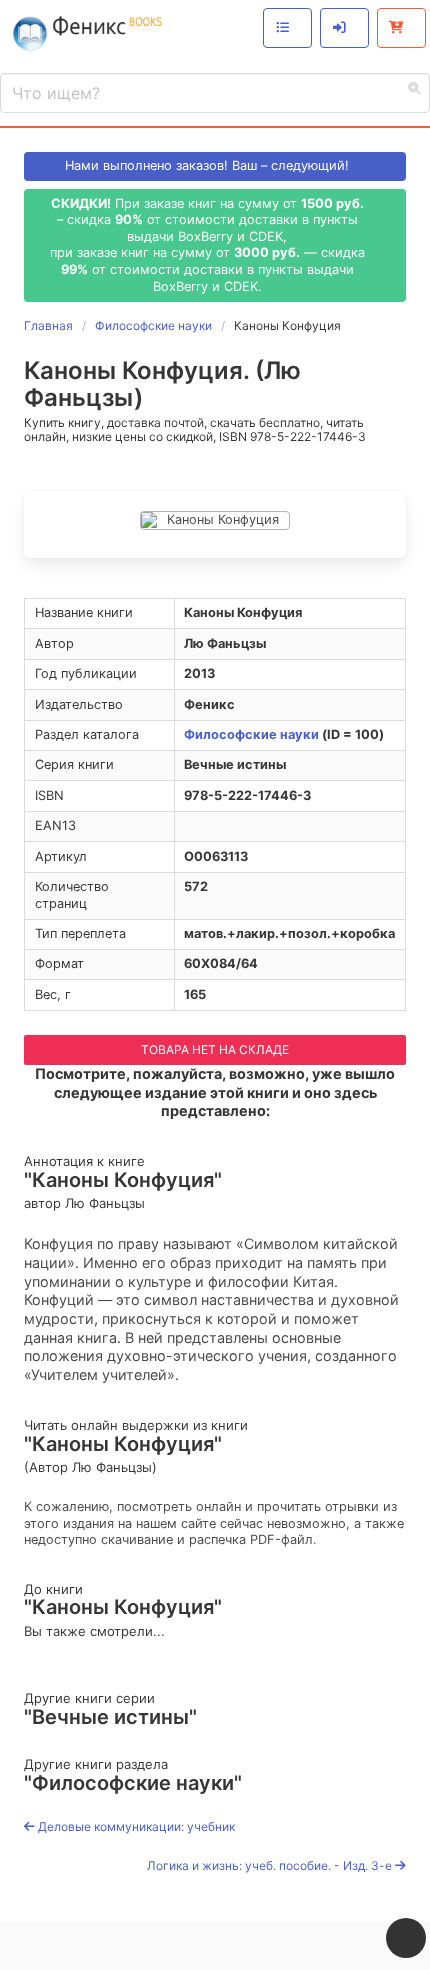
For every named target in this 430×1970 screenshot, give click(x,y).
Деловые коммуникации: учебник (135, 1826)
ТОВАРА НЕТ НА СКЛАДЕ (215, 1049)
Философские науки (251, 734)
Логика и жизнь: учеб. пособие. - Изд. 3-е (271, 1865)
